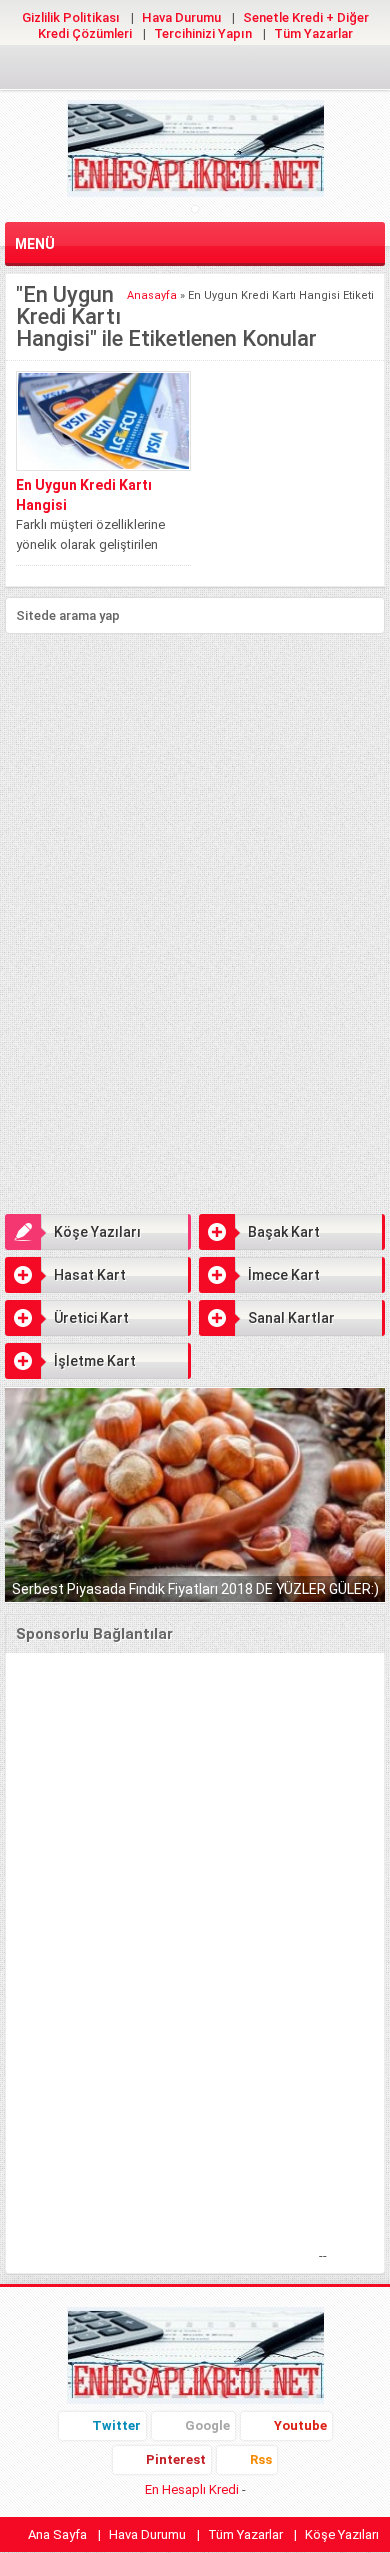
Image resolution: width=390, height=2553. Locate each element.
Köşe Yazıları (97, 1232)
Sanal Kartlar (291, 1318)
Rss (261, 2459)
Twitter (116, 2425)
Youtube (300, 2425)
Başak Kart (284, 1232)
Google (207, 2425)
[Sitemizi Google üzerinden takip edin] (163, 70)
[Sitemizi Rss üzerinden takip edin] (259, 70)
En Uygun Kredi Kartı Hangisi (84, 495)
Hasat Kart (90, 1275)
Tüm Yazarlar (313, 33)
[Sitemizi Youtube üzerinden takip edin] (195, 70)
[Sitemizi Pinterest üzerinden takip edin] (227, 70)
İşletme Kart (95, 1361)
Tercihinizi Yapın (203, 33)
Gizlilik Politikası (71, 17)
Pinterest (176, 2459)
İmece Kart (284, 1275)
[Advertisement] (195, 784)
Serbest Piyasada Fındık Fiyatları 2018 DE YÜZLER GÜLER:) (195, 1589)
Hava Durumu (181, 17)
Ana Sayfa (57, 2534)
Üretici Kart (91, 1318)
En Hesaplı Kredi (192, 2489)
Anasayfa (152, 295)
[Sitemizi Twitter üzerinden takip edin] (131, 70)
